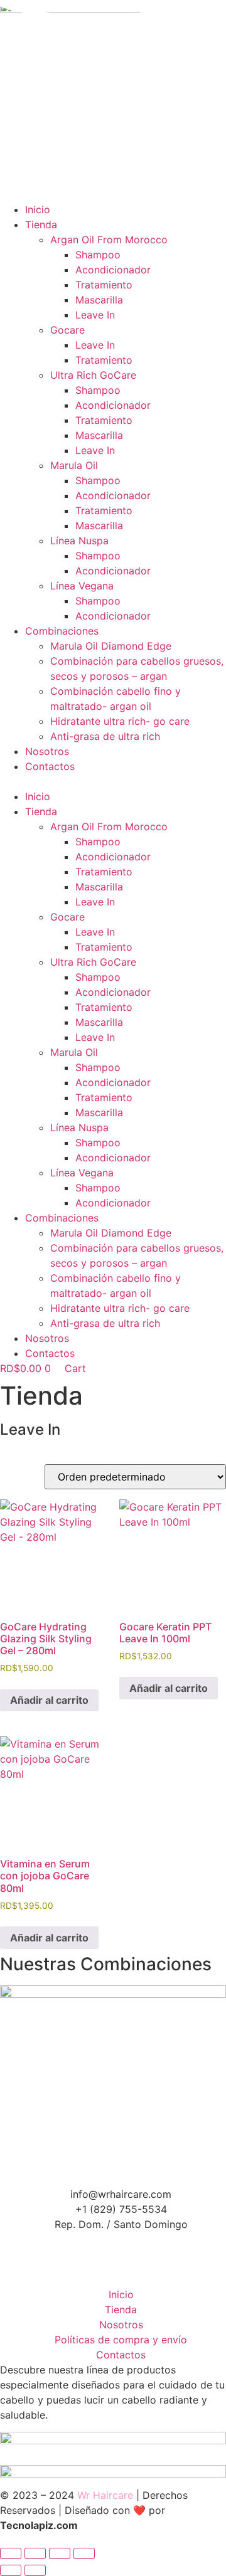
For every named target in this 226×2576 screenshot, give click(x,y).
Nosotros (47, 751)
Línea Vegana (82, 586)
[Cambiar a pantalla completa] (35, 2553)
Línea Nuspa (79, 541)
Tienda (41, 224)
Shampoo (98, 255)
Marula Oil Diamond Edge (111, 646)
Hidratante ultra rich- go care (120, 721)
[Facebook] (113, 2239)
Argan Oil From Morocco (109, 240)
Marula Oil (74, 465)
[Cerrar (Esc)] (84, 2553)
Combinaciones (62, 631)
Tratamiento (104, 285)
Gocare (67, 330)
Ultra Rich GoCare (93, 375)
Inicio (38, 209)
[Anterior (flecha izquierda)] (11, 2570)
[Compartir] (60, 2553)
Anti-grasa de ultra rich (105, 736)
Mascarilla (99, 300)
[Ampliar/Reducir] (11, 2553)
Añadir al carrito (49, 1700)
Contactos (50, 766)
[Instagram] (113, 2267)
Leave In (95, 315)
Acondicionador (113, 270)
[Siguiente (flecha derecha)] (35, 2570)
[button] (113, 781)
